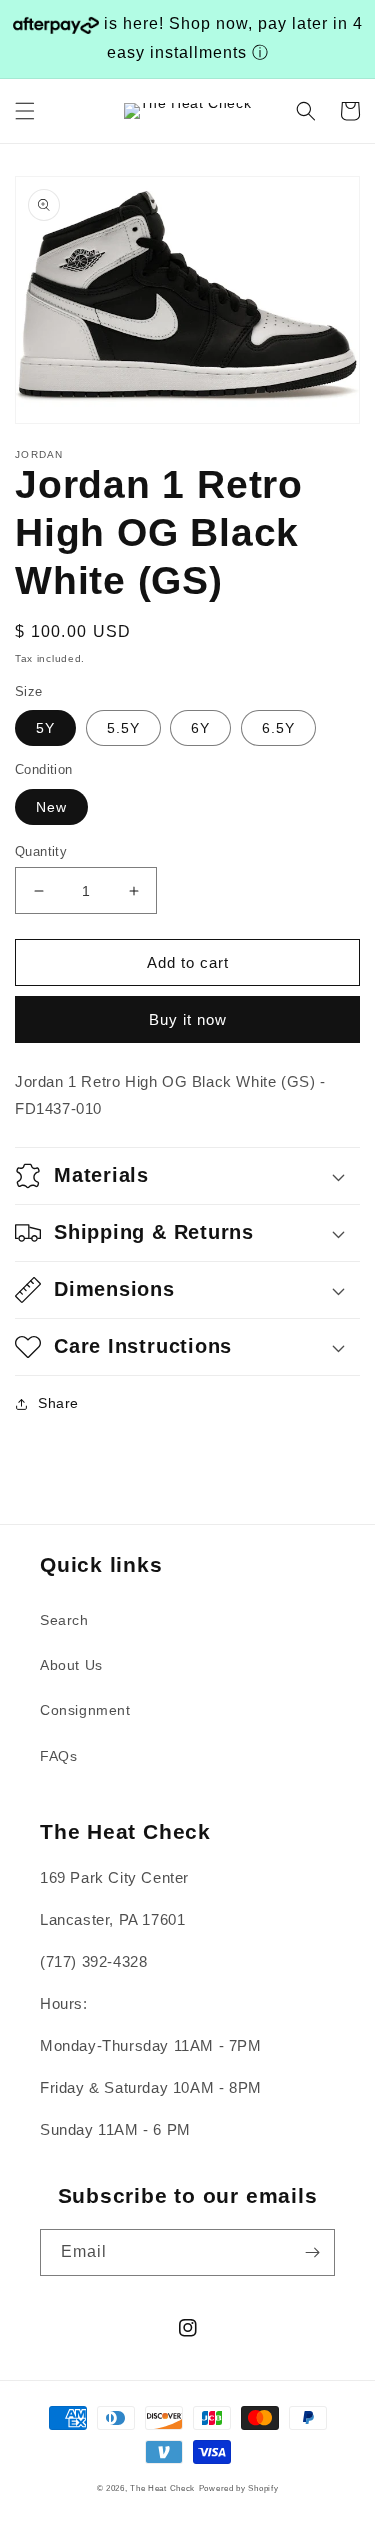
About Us (71, 1665)
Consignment (85, 1710)
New (51, 807)
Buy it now (188, 1019)
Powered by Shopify (239, 2488)
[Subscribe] (312, 2252)
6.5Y (278, 728)
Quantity (41, 851)
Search (64, 1620)
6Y (200, 728)
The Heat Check (162, 2488)
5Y (45, 728)
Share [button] (58, 1403)
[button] (25, 111)
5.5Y (123, 728)
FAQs (58, 1756)
